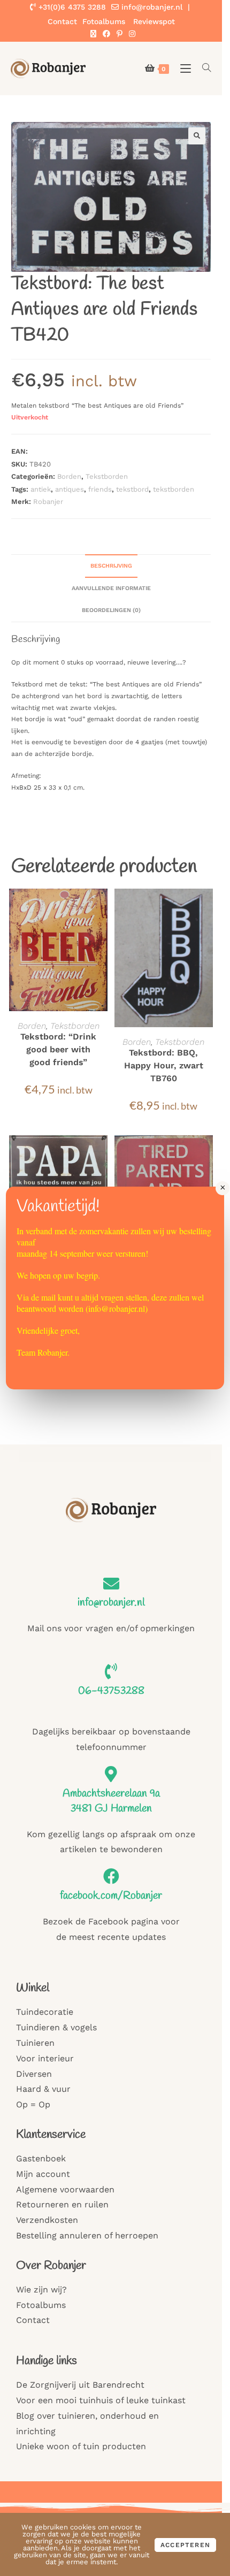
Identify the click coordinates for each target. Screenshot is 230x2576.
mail (48, 1297)
